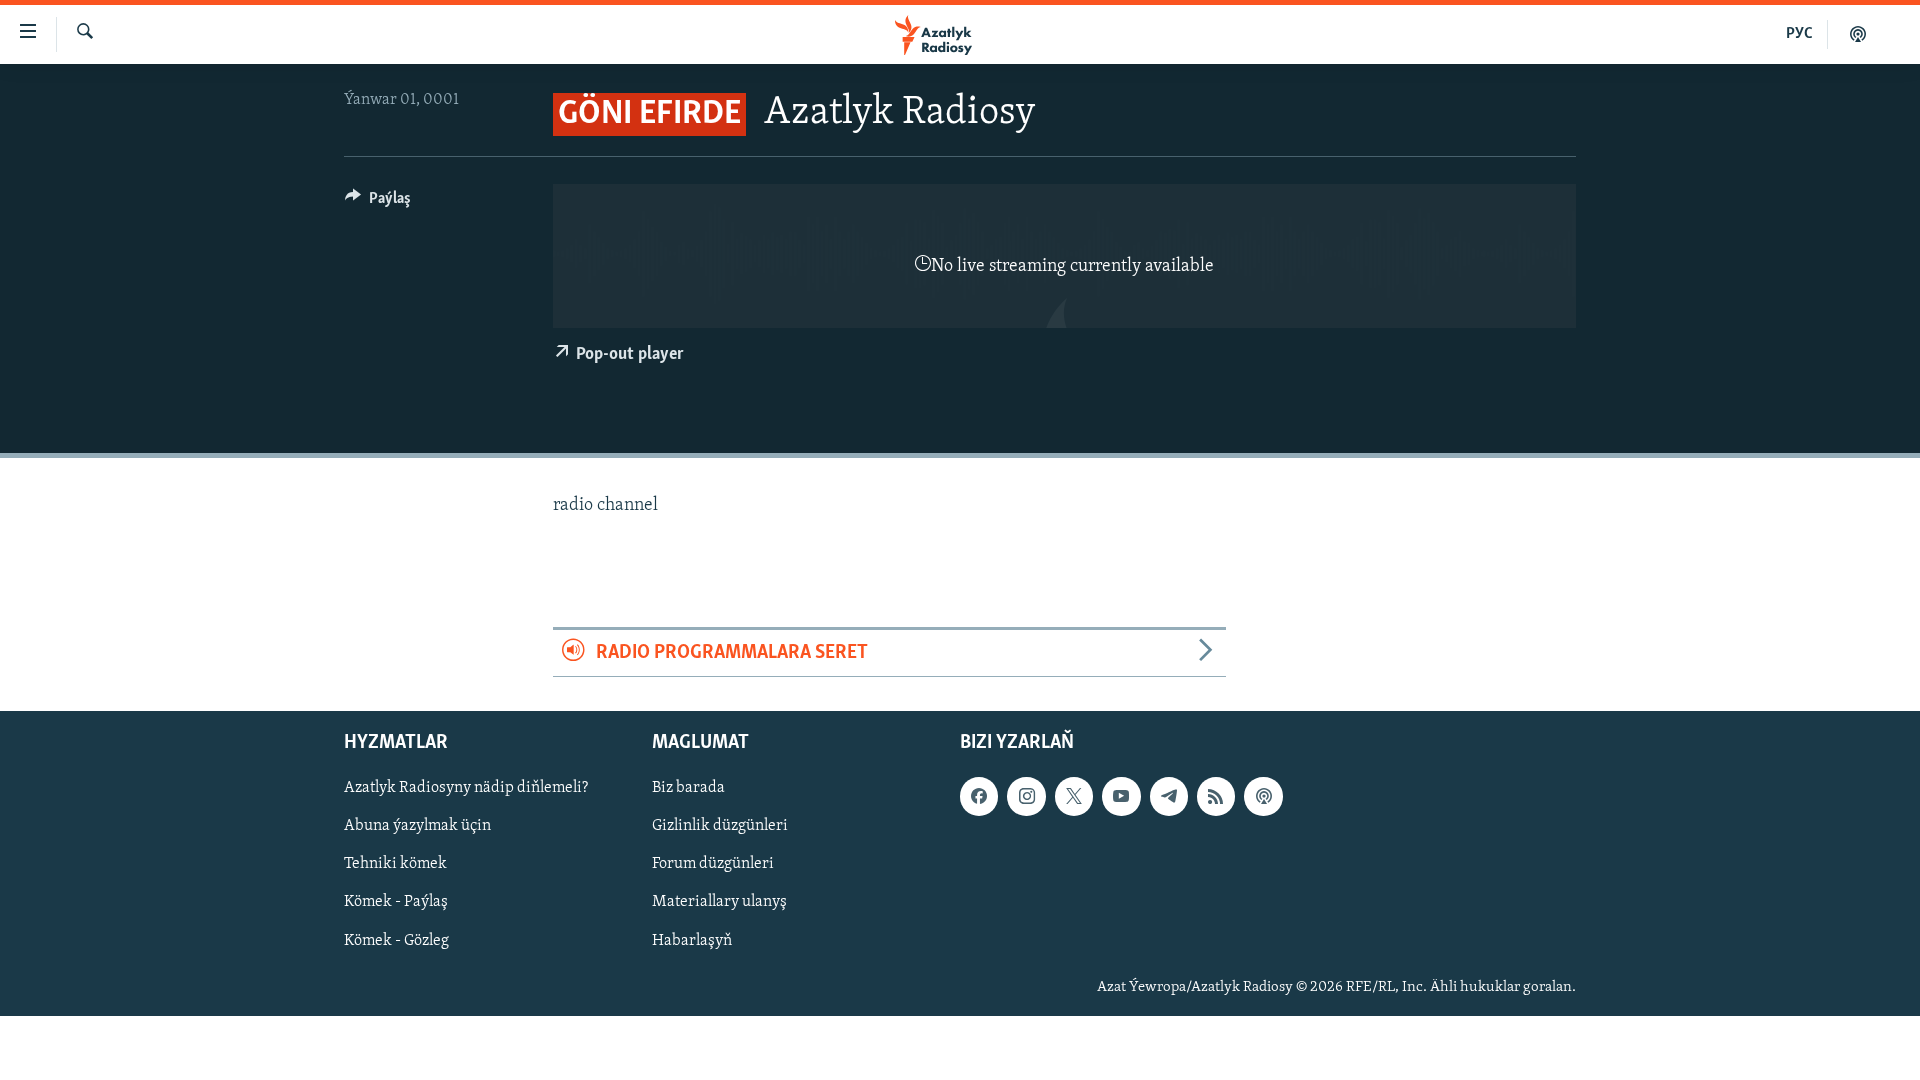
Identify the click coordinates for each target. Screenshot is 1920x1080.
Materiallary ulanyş (719, 903)
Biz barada (688, 788)
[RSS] (1216, 796)
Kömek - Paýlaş (396, 903)
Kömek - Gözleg (396, 941)
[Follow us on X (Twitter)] (1074, 796)
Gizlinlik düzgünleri (720, 826)
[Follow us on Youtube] (1121, 796)
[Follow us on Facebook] (979, 796)
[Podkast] (1858, 34)
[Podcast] (1263, 796)
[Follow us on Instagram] (1026, 796)
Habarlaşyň (692, 941)
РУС (1799, 34)
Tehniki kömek (395, 864)
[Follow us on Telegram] (1169, 796)
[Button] (378, 203)
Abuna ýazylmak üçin (417, 826)
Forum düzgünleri (713, 864)
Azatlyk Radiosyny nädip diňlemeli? (466, 788)
